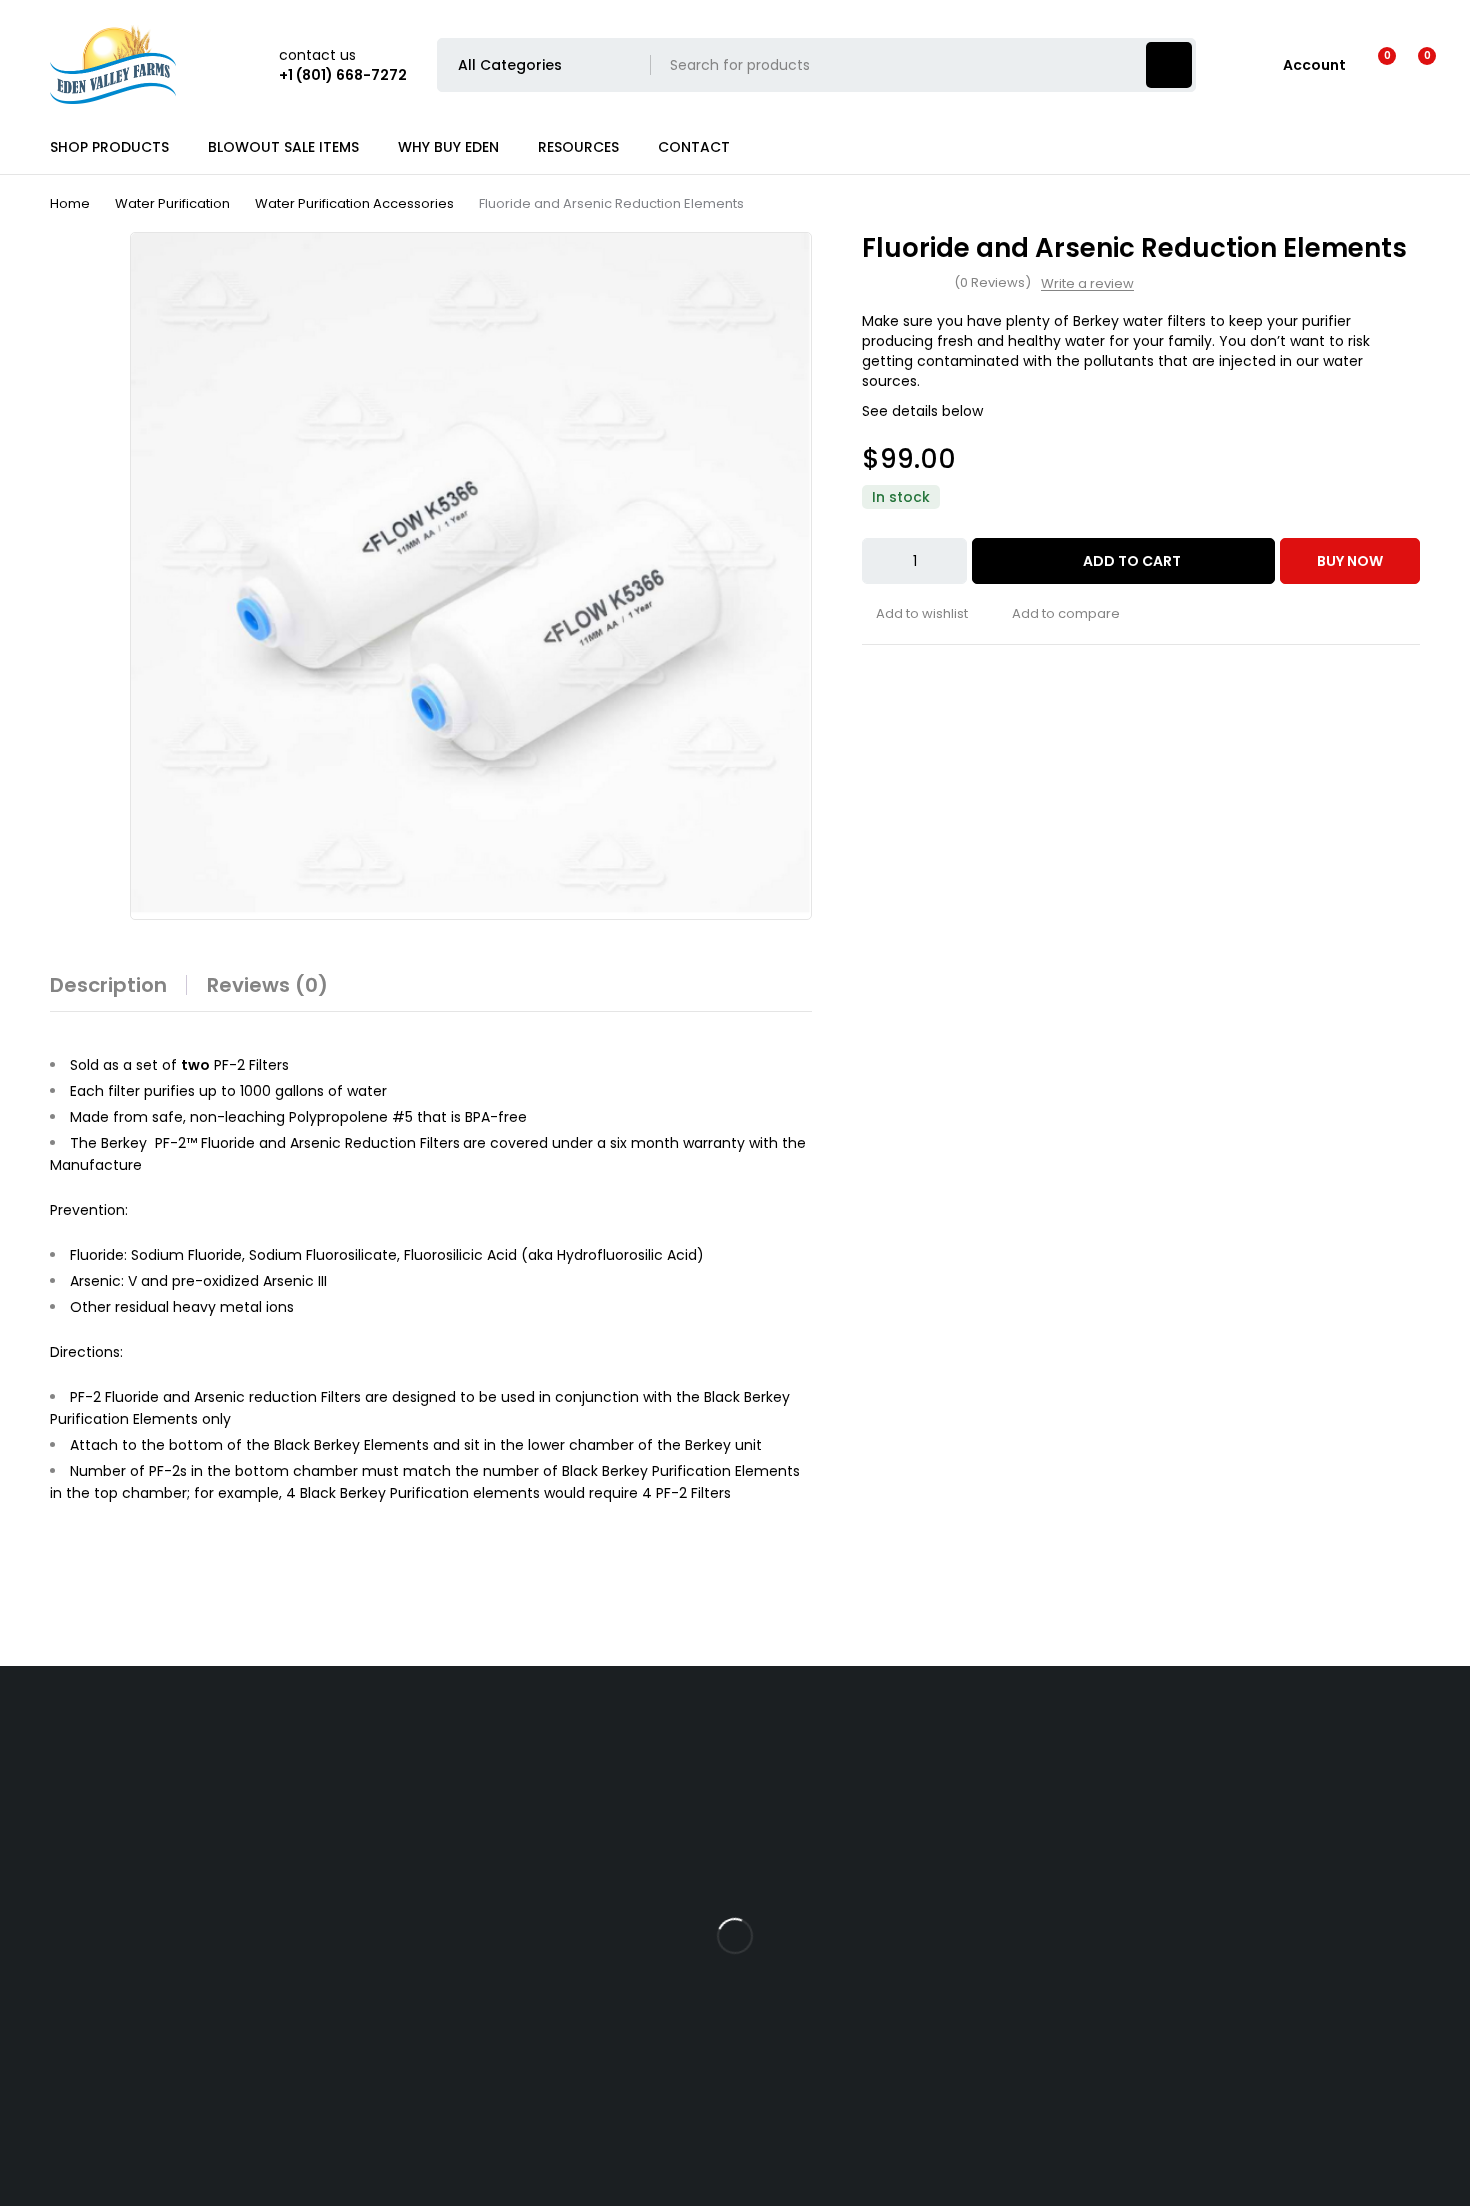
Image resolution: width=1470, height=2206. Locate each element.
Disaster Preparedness (452, 1858)
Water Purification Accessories (354, 203)
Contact (779, 1808)
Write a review (1087, 284)
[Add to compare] (1059, 614)
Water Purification (172, 203)
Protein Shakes (51, 1858)
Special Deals (46, 1958)
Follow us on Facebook (1235, 1839)
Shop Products (50, 1758)
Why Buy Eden (799, 1758)
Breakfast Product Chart (459, 2008)
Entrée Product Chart (449, 1958)
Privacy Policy (797, 1858)
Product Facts (423, 1908)
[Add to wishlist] (915, 614)
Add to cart (1132, 561)
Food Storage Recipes (450, 1808)
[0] (1411, 65)
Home (70, 203)
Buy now (1350, 561)
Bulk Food (32, 1808)
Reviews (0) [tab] (267, 985)
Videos (398, 1758)
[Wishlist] (1374, 65)
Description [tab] (108, 985)
